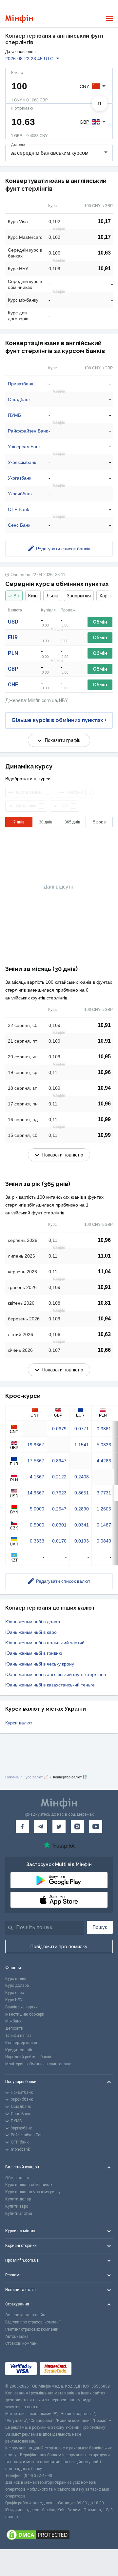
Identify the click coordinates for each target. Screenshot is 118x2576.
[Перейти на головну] (19, 19)
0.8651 (82, 1493)
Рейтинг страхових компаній (32, 2329)
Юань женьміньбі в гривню (34, 1653)
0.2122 (59, 1477)
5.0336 (104, 1445)
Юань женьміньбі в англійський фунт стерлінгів (56, 1674)
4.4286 (104, 1461)
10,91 (104, 268)
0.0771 (82, 1429)
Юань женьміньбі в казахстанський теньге (50, 1685)
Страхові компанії (22, 2343)
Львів (52, 596)
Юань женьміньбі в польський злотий (45, 1643)
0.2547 (59, 1509)
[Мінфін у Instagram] (77, 1826)
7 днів (19, 822)
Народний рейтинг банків (29, 2057)
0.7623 (59, 1493)
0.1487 (104, 1525)
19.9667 (36, 1445)
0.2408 (82, 1477)
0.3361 (104, 1429)
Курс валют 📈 (36, 1777)
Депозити (14, 2028)
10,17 (104, 221)
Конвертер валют (21, 2043)
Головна (12, 1777)
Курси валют (19, 1723)
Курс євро (15, 1993)
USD (13, 622)
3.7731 (104, 1493)
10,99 (104, 1119)
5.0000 (37, 1509)
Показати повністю (63, 1155)
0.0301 (59, 1525)
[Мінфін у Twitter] (59, 1826)
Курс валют (16, 1979)
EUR (13, 637)
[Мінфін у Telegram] (41, 1826)
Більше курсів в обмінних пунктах (58, 720)
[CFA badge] (89, 2369)
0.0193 (82, 1541)
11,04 (104, 1271)
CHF (13, 685)
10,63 (104, 253)
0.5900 (37, 1525)
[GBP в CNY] (100, 103)
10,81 (104, 1303)
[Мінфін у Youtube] (96, 1826)
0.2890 (82, 1509)
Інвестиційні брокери (25, 2014)
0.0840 (104, 1541)
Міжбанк (13, 2021)
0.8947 (59, 1461)
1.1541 (82, 1445)
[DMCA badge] (59, 2535)
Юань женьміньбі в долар (33, 1622)
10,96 (104, 1072)
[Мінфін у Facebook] (22, 1826)
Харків (106, 596)
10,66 (104, 1350)
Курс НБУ (14, 2000)
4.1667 (37, 1477)
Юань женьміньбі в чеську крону (40, 1664)
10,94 (104, 1088)
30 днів (46, 822)
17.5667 (36, 1461)
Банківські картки (21, 2007)
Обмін (100, 622)
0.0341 (82, 1525)
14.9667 (36, 1493)
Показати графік (63, 740)
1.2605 (104, 1509)
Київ (33, 596)
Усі (17, 596)
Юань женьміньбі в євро (31, 1632)
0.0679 (59, 1429)
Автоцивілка (17, 2337)
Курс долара (17, 1985)
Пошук (100, 1927)
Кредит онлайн (19, 2050)
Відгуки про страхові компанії (33, 2322)
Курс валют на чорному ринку (33, 2192)
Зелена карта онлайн (25, 2315)
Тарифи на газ (18, 2036)
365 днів (72, 822)
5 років (99, 822)
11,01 (104, 1256)
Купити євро (17, 2206)
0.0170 (59, 1541)
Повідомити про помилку (59, 1947)
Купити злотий (19, 2214)
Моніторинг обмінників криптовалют (39, 2064)
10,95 (104, 1057)
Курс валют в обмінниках (29, 2185)
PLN (13, 653)
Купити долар (18, 2199)
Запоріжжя (79, 596)
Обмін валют (17, 2178)
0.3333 (37, 1541)
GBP (13, 669)
